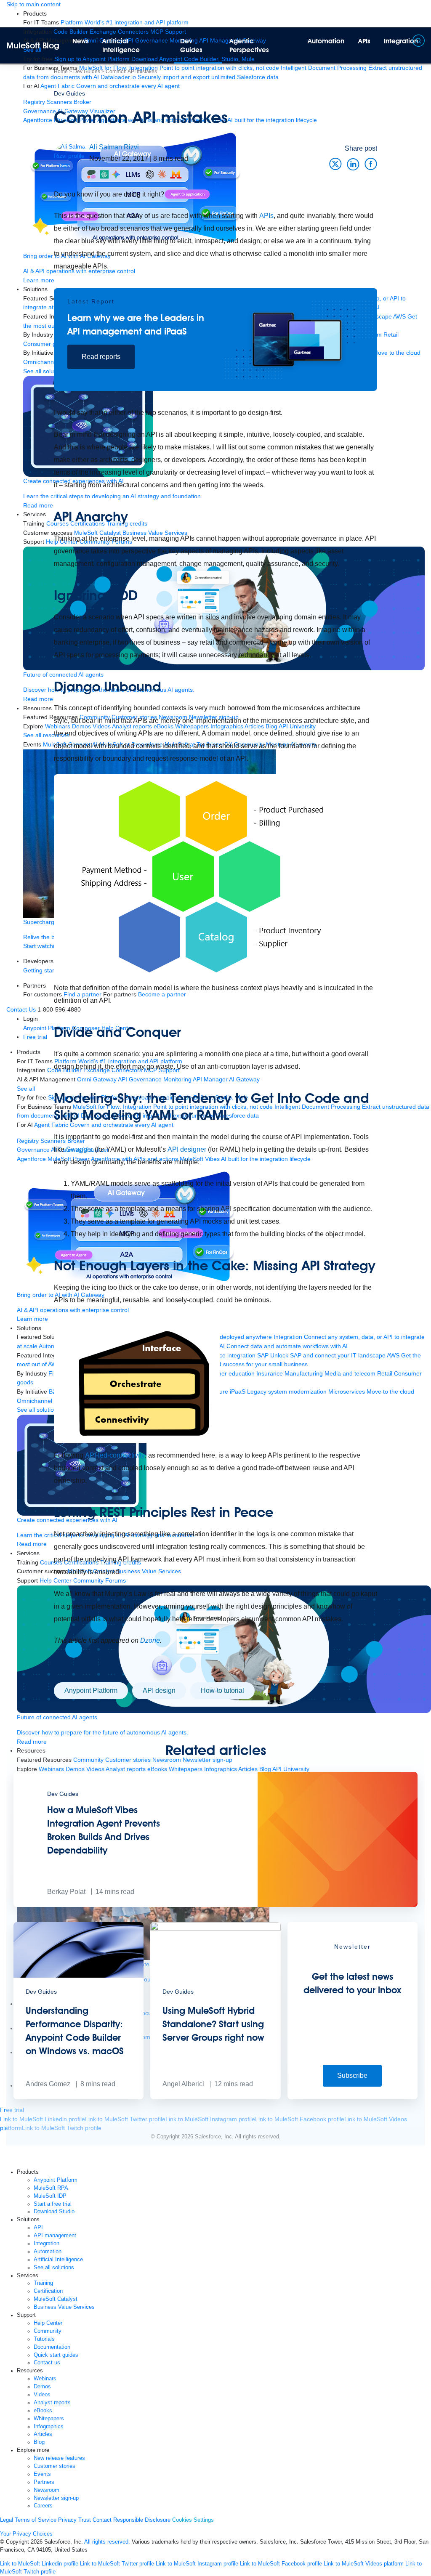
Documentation (52, 2347)
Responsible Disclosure (142, 2520)
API (38, 2228)
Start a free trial (53, 2204)
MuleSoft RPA (51, 2188)
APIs (364, 41)
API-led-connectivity (115, 1455)
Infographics (49, 2427)
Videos (42, 2395)
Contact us (47, 2363)
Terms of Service (36, 2520)
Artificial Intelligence (121, 45)
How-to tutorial (222, 1690)
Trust (85, 2520)
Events (42, 2474)
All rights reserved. (107, 2542)
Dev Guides (191, 45)
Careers (43, 2506)
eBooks (43, 2411)
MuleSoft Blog (33, 45)
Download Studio (54, 2212)
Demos (42, 2387)
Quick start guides (56, 2355)
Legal (7, 2520)
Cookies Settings (193, 2520)
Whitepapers (49, 2419)
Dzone (150, 1640)
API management (55, 2236)
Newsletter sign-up (56, 2498)
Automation (326, 41)
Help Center (48, 2323)
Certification (48, 2291)
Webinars (45, 2379)
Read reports (101, 357)
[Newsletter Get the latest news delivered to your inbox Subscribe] (353, 2097)
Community (48, 2331)
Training (43, 2283)
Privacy (67, 2520)
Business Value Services (64, 2307)
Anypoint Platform (91, 1690)
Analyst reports (52, 2403)
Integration (47, 2244)
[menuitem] (125, 22)
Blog (39, 2442)
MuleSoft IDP (50, 2196)
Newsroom (47, 2490)
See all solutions (54, 2268)
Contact (102, 2520)
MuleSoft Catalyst (56, 2299)
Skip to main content (33, 4)
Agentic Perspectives (249, 45)
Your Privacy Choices (26, 2534)
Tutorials (44, 2339)
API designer (188, 1149)
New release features (59, 2458)
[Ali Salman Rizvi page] (72, 155)
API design (159, 1690)
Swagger (80, 1149)
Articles (43, 2434)
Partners (44, 2482)
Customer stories (55, 2466)
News (81, 41)
